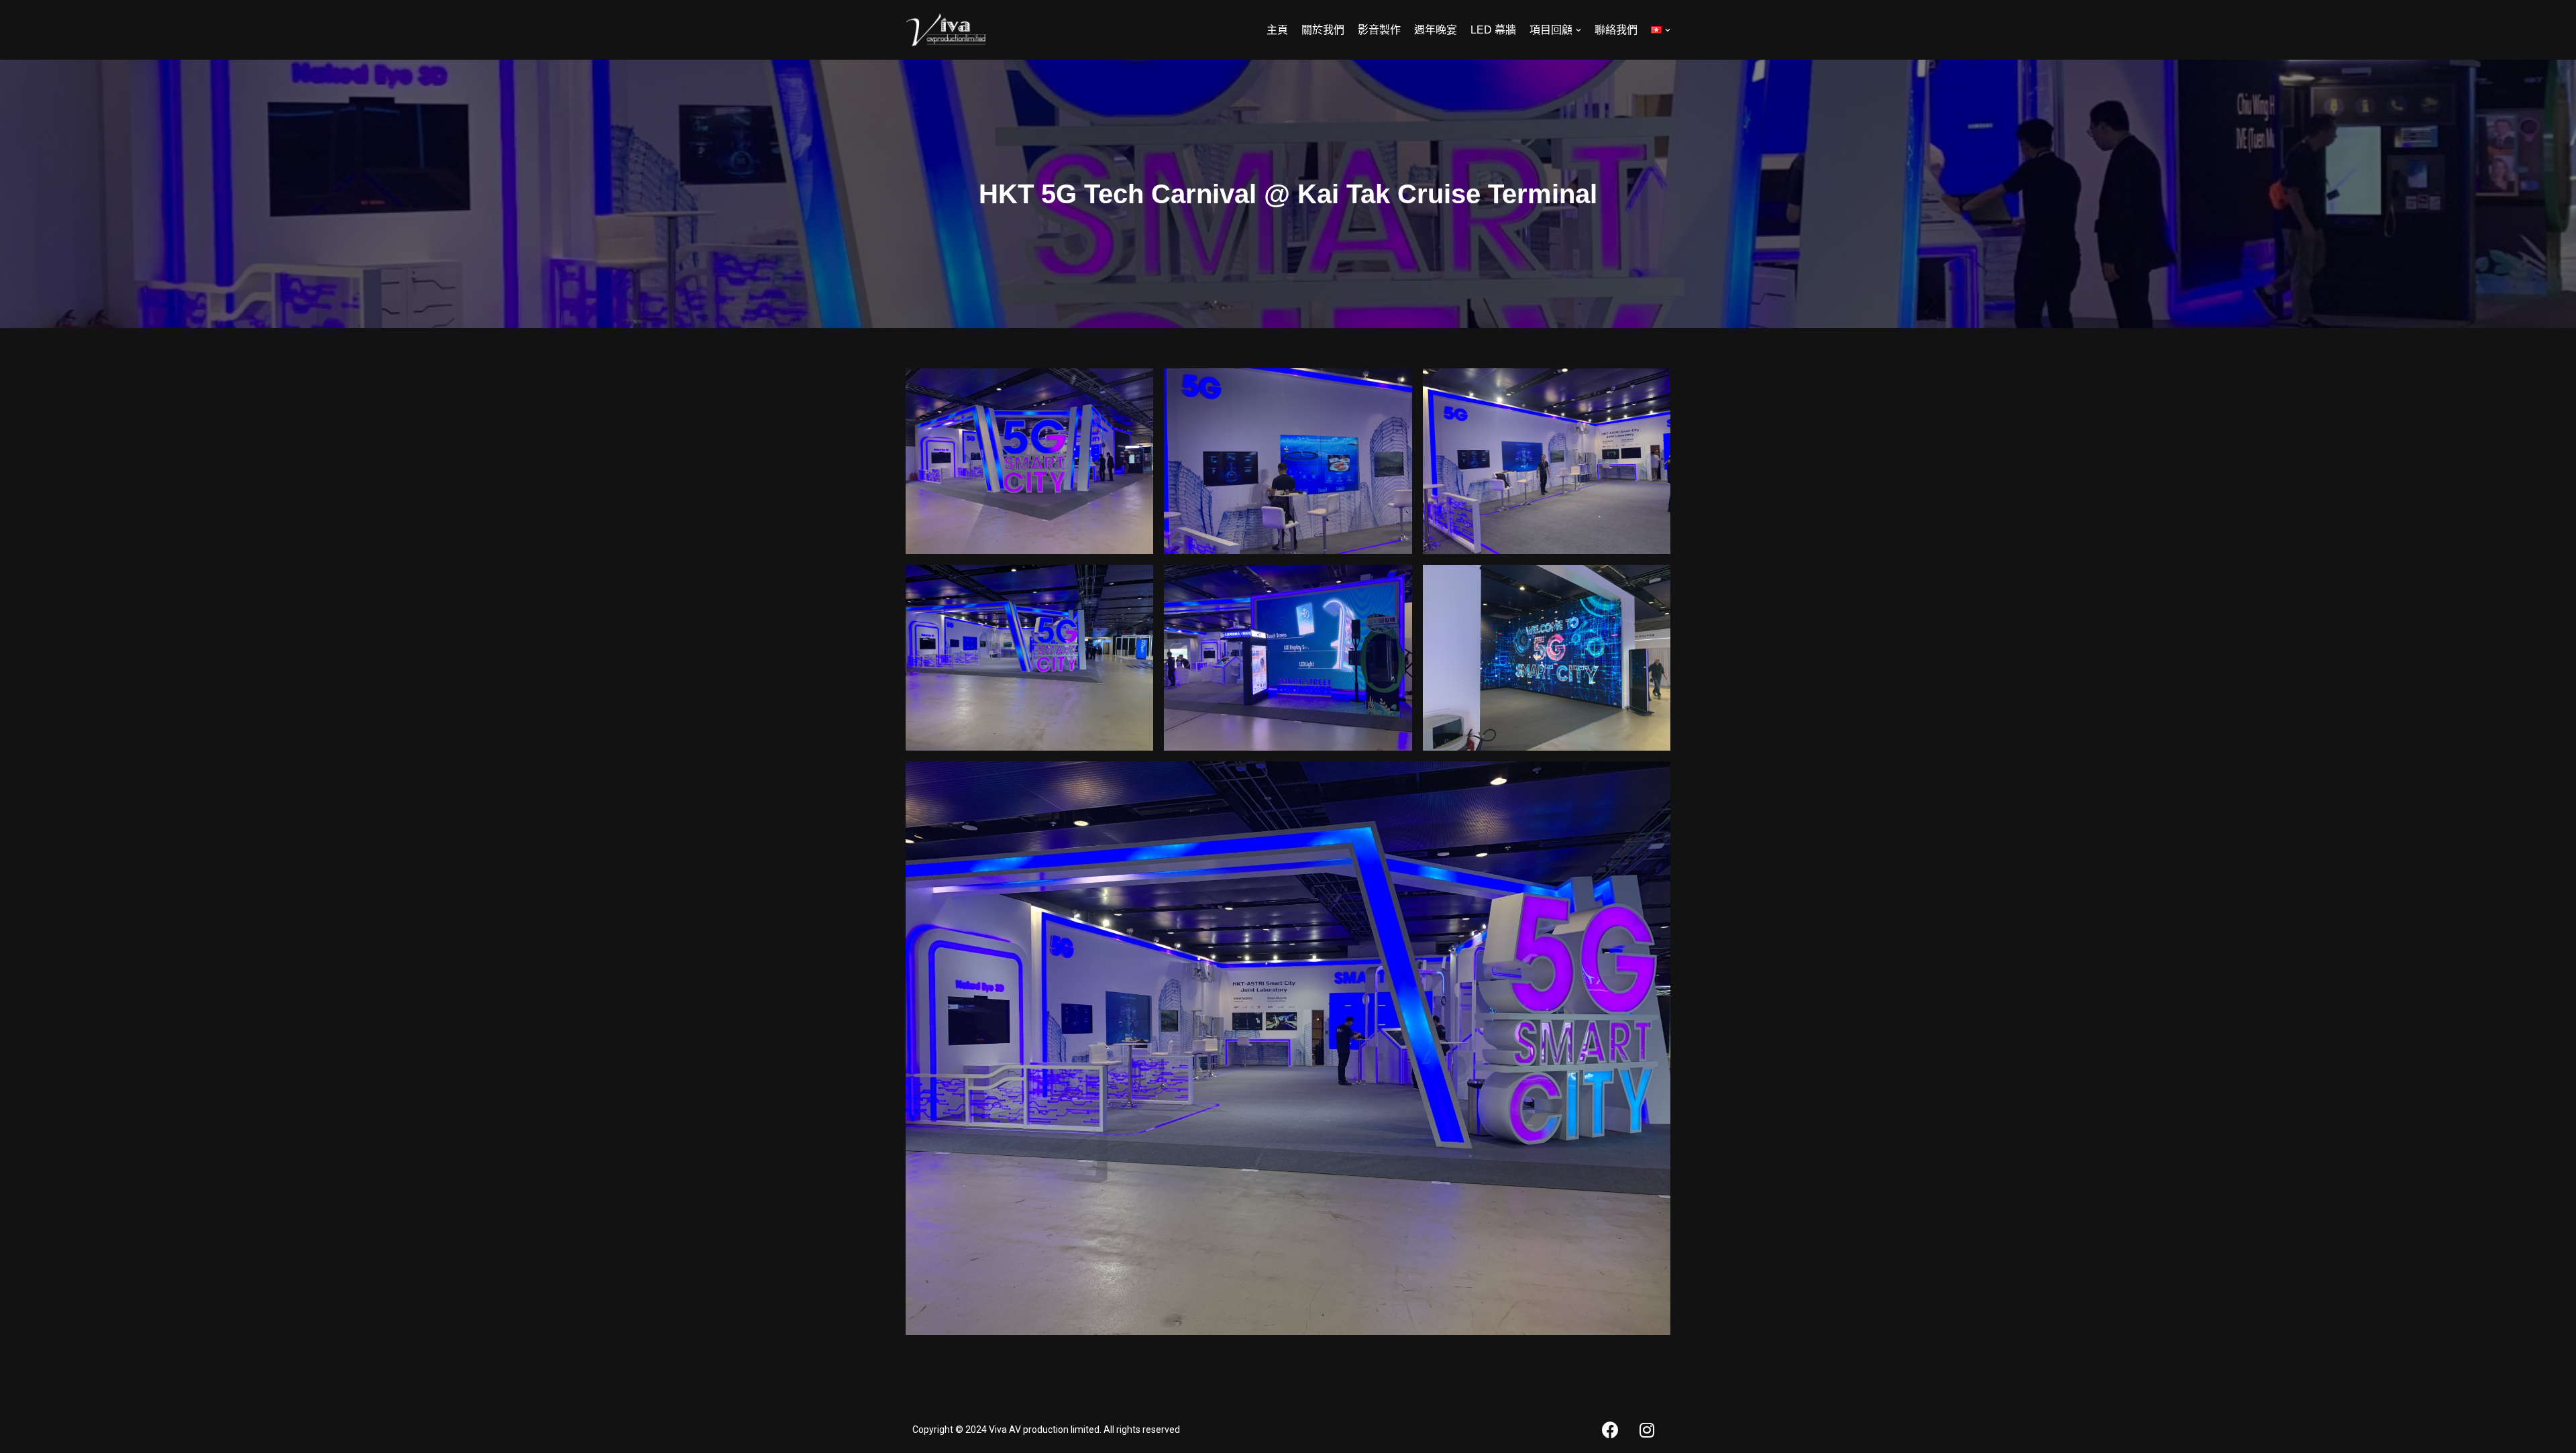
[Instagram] (1647, 1430)
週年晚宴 (1436, 30)
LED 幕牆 (1493, 30)
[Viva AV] (946, 30)
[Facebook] (1610, 1430)
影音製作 (1379, 30)
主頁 (1277, 30)
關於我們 (1323, 30)
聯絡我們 (1616, 30)
